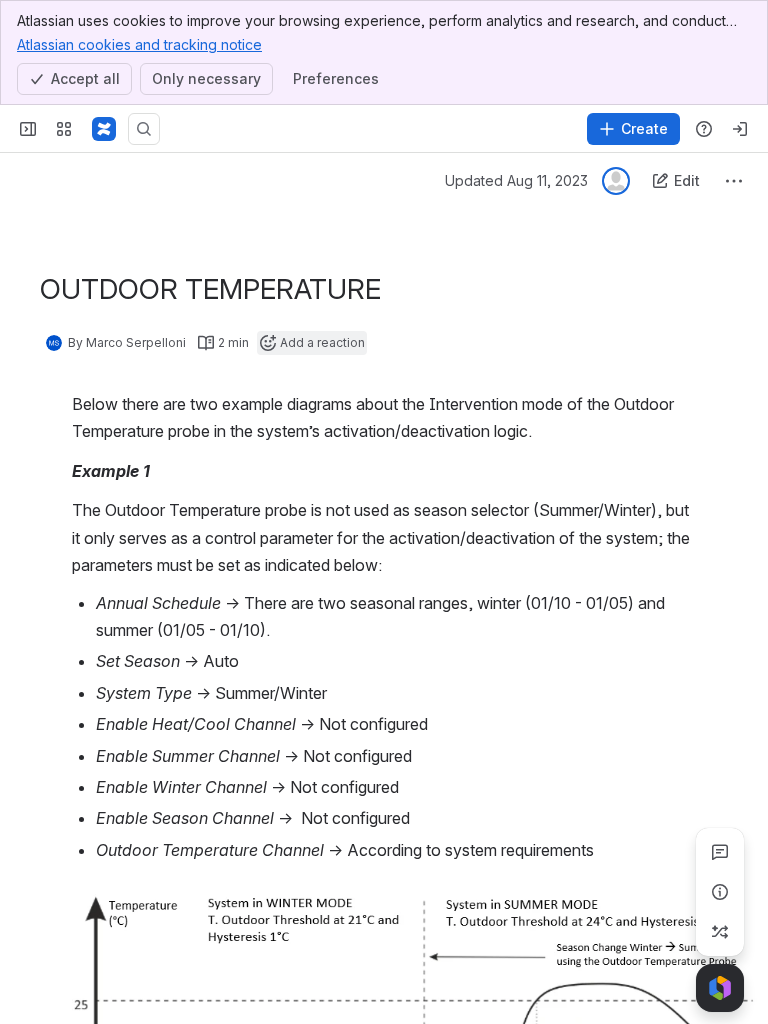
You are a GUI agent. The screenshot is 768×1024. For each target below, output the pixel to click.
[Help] (704, 129)
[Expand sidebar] (28, 129)
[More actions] (734, 181)
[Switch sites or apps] (64, 129)
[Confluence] (104, 129)
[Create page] (720, 932)
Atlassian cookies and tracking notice (139, 44)
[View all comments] (720, 852)
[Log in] (740, 129)
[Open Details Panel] (720, 892)
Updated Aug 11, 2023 (516, 180)
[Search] (144, 129)
